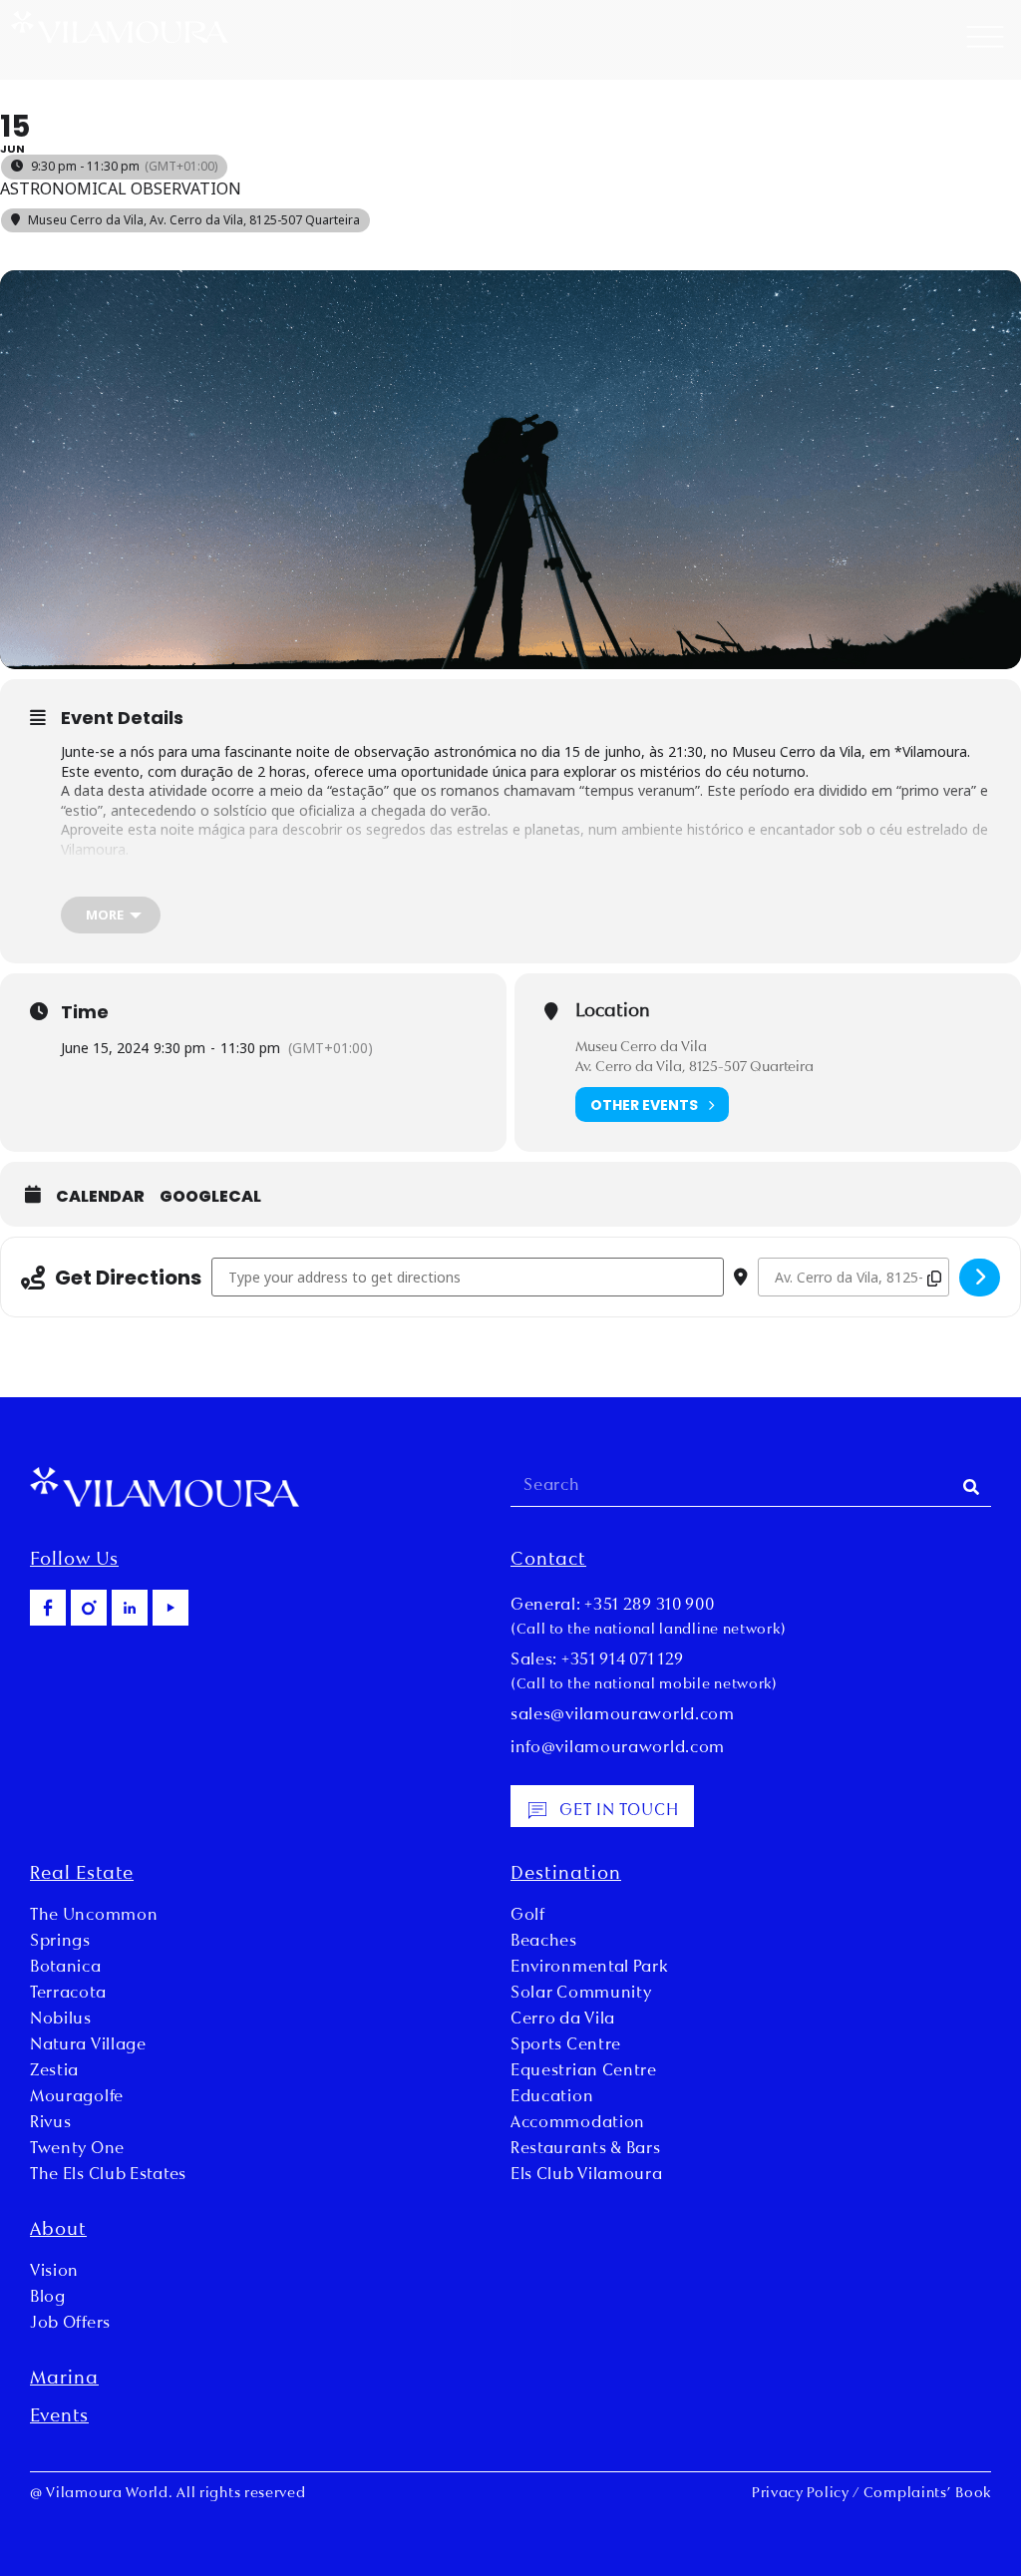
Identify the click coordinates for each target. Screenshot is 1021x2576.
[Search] (971, 1486)
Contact (548, 1561)
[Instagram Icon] (89, 1608)
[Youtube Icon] (170, 1608)
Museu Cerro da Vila (641, 1048)
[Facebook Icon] (48, 1608)
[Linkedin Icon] (130, 1608)
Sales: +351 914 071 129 (597, 1660)
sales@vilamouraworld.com (623, 1715)
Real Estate (82, 1875)
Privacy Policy (801, 2494)
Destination (566, 1875)
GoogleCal (210, 1197)
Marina (64, 2380)
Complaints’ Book (927, 2494)
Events (59, 2417)
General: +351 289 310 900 (613, 1606)
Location (613, 1012)
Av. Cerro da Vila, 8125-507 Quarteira (694, 1068)
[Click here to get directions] (980, 1278)
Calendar (100, 1197)
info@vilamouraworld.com (618, 1748)
